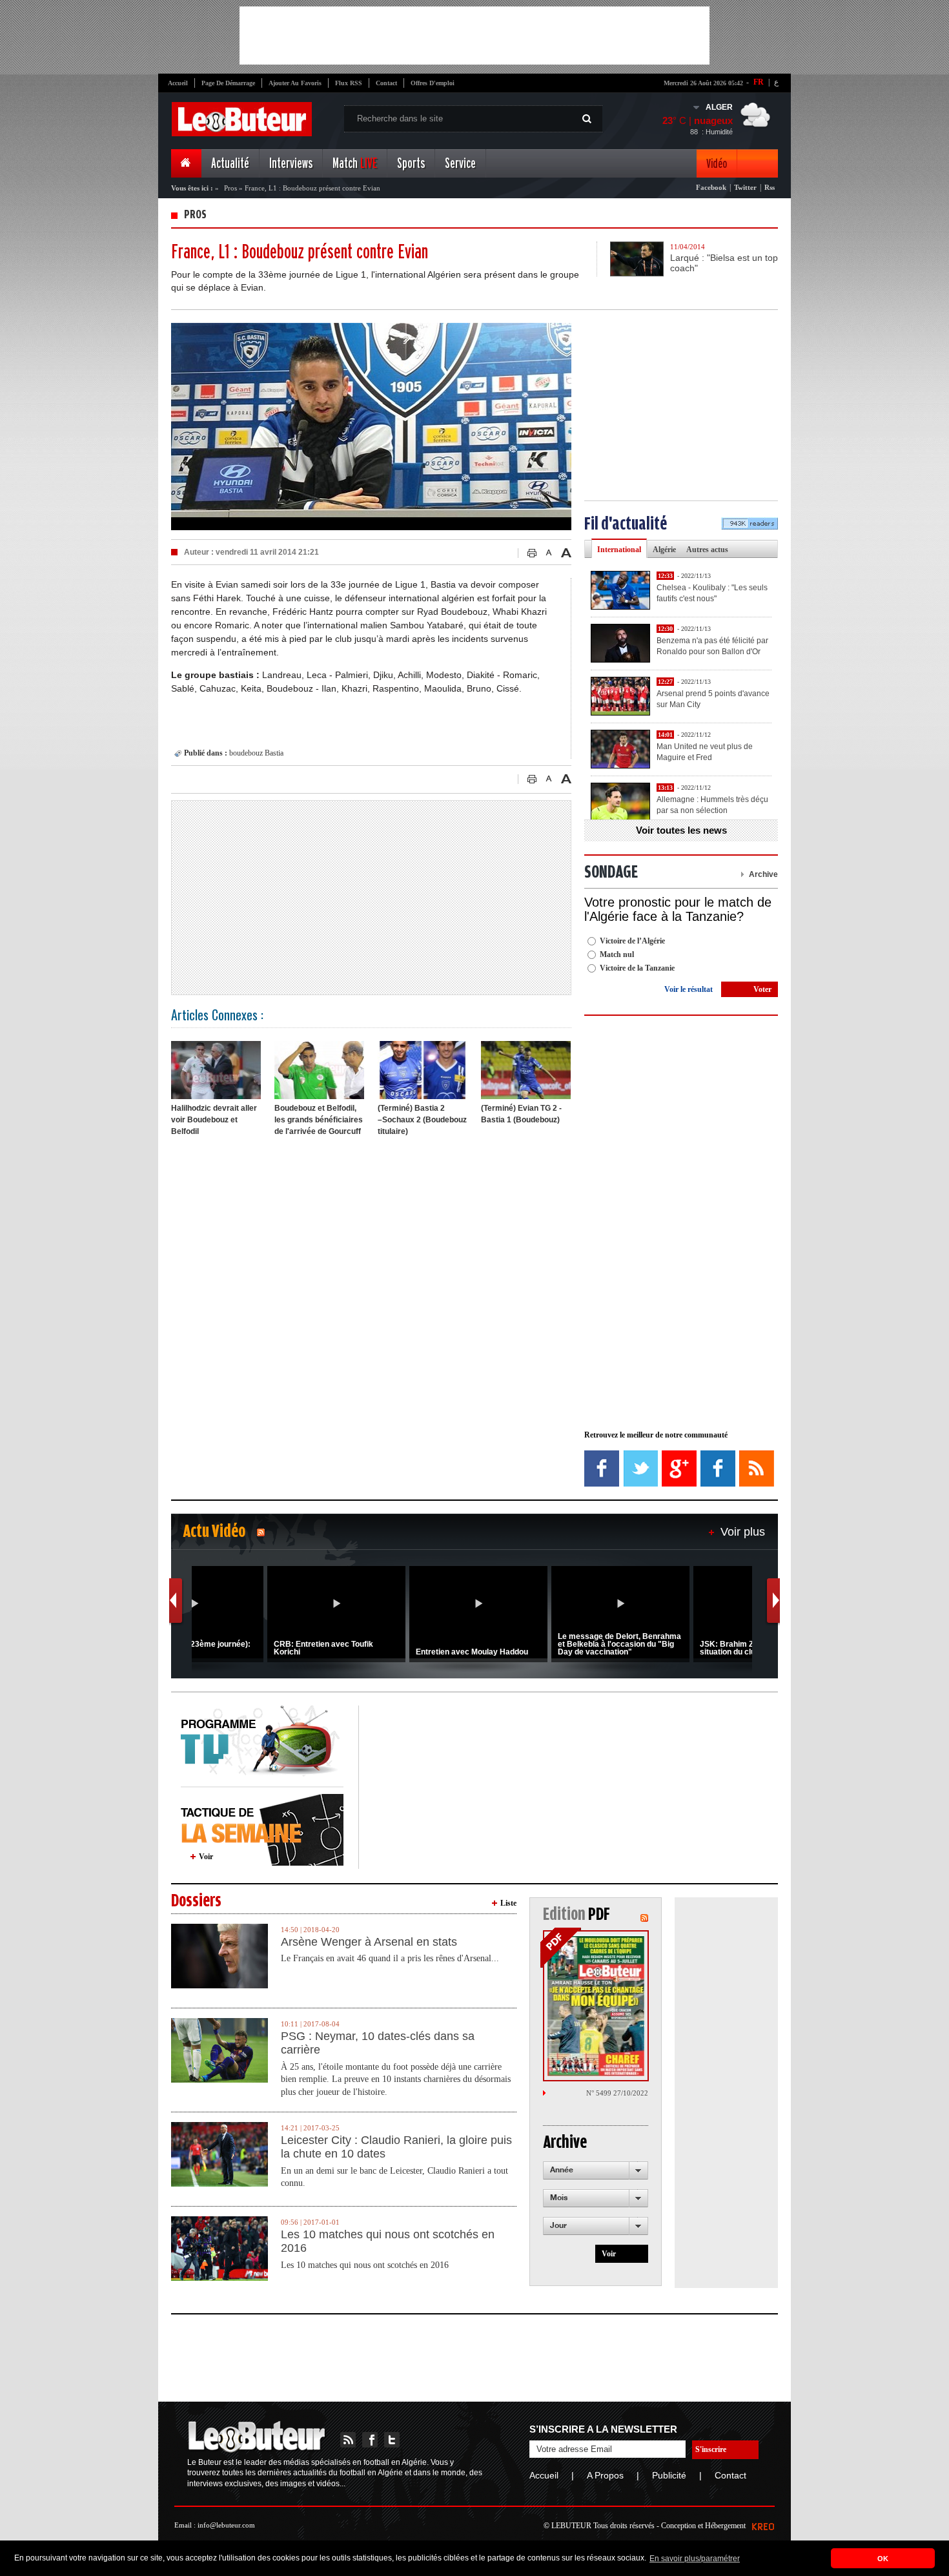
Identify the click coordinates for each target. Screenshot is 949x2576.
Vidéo (717, 164)
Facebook (711, 187)
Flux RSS (349, 83)
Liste (508, 1903)
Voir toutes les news (681, 830)
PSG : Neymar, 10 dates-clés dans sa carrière (378, 2043)
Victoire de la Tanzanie (637, 968)
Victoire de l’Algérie (632, 941)
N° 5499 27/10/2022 (617, 2093)
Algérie (664, 550)
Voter (762, 989)
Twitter (745, 187)
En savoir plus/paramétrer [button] (695, 2559)
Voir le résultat (689, 989)
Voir (206, 1857)
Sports (411, 164)
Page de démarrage (228, 83)
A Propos (605, 2475)
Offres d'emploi (433, 83)
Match (355, 164)
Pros (231, 188)
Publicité (669, 2475)
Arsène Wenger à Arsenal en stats (369, 1942)
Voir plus (743, 1532)
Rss (770, 187)
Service (460, 164)
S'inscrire (711, 2449)
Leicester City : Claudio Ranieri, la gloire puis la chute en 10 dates (396, 2147)
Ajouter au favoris (295, 83)
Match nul (617, 954)
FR (759, 82)
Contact (386, 83)
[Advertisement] (474, 36)
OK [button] (883, 2559)
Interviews (291, 164)
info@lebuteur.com (226, 2525)
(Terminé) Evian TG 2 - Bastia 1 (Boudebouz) (521, 1114)
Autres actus (707, 550)
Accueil (178, 83)
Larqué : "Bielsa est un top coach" (724, 263)
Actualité (230, 164)
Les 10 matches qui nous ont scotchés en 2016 (388, 2241)
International (619, 550)
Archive (763, 874)
